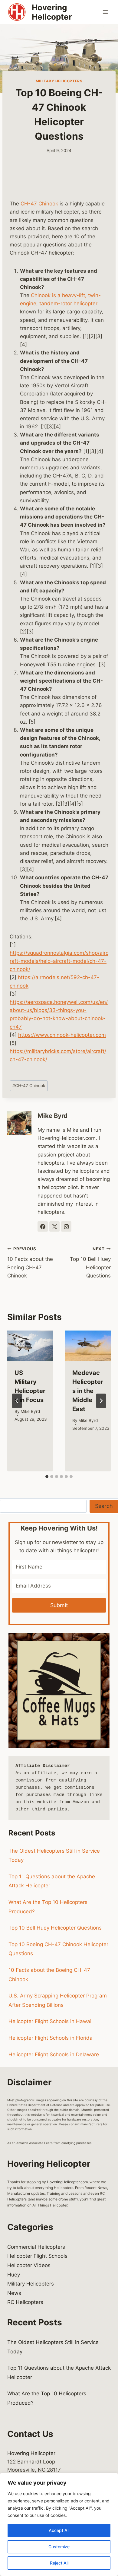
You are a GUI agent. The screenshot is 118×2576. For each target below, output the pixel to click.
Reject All (59, 2563)
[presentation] (30, 1346)
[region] (59, 2524)
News (14, 2293)
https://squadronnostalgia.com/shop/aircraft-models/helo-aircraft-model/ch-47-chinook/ (59, 961)
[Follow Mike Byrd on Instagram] (66, 1226)
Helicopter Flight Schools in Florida (51, 2038)
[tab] (47, 1477)
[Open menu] (105, 12)
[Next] (101, 1401)
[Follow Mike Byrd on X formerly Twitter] (54, 1226)
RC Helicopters (25, 2302)
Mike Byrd (52, 1116)
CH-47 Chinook (39, 204)
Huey (14, 2275)
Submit (59, 1605)
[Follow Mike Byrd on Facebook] (43, 1226)
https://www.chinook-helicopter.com (62, 1035)
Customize (59, 2547)
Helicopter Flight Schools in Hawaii (51, 2021)
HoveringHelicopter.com (67, 2182)
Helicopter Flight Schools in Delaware (54, 2054)
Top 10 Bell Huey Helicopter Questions (90, 1263)
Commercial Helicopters (36, 2247)
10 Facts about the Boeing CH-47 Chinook (30, 1263)
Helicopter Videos (29, 2265)
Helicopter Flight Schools (37, 2256)
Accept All (59, 2530)
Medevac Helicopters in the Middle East (88, 1391)
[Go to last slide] (17, 1401)
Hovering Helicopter (31, 2453)
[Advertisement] (59, 181)
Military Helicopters (59, 81)
